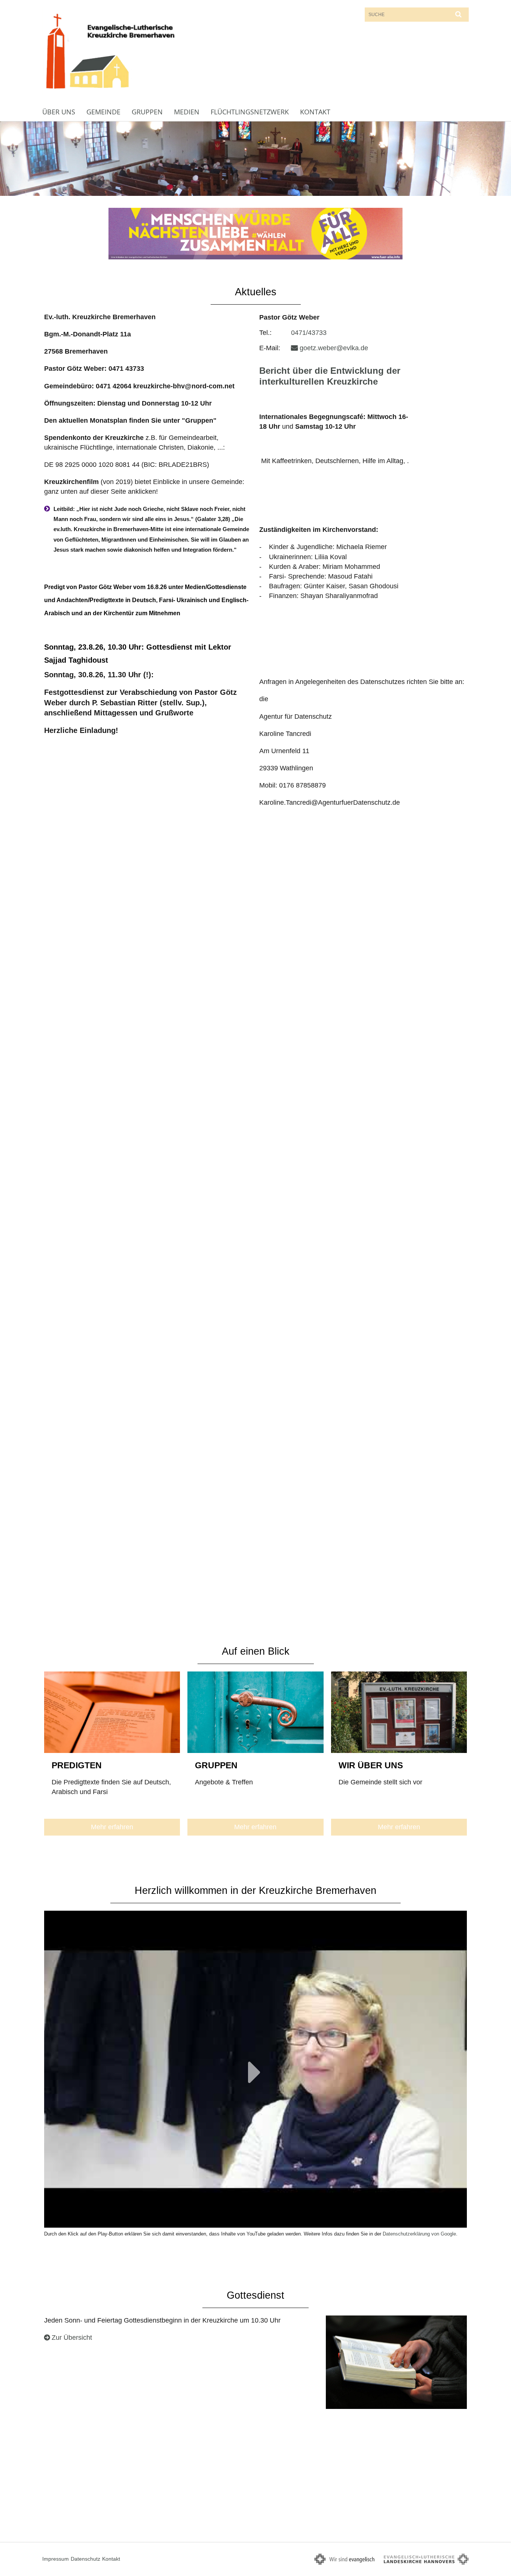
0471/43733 (309, 333)
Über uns (59, 112)
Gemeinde (103, 112)
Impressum (56, 2559)
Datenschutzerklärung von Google (419, 2234)
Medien (187, 112)
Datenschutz (85, 2559)
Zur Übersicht (72, 2338)
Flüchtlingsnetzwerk (250, 112)
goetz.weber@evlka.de (334, 348)
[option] (255, 159)
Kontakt (315, 112)
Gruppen (147, 112)
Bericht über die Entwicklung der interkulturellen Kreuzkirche (330, 376)
